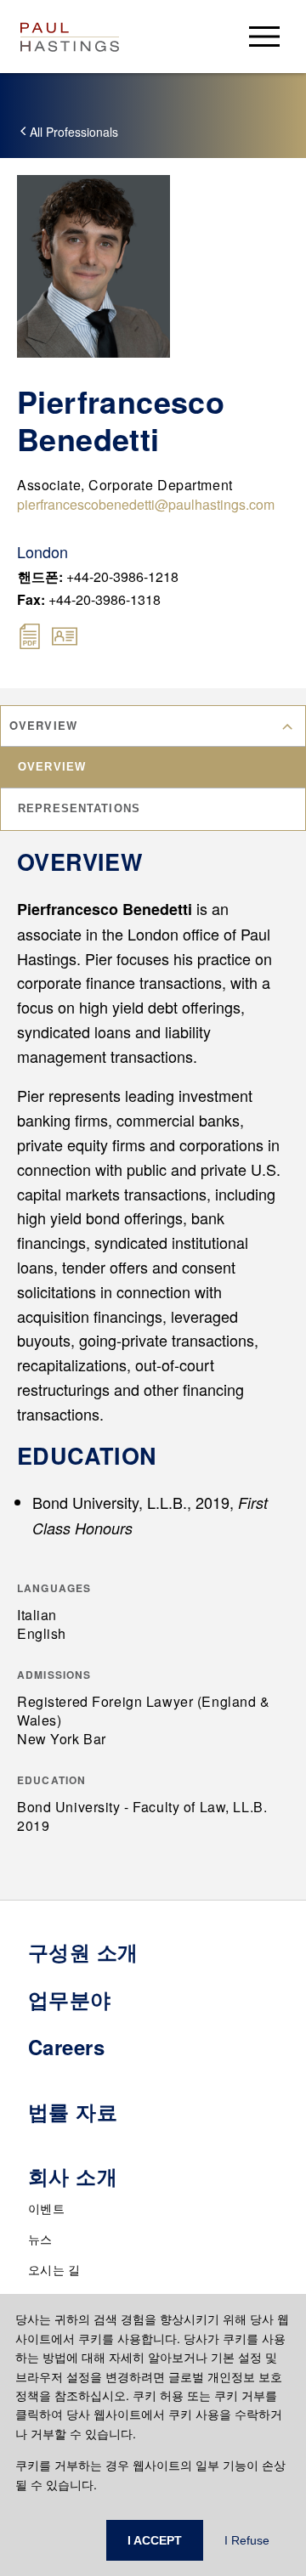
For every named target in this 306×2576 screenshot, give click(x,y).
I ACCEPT (155, 2540)
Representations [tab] (79, 808)
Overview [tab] (52, 767)
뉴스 (40, 2239)
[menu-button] (264, 36)
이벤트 (46, 2208)
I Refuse (247, 2540)
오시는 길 (54, 2269)
